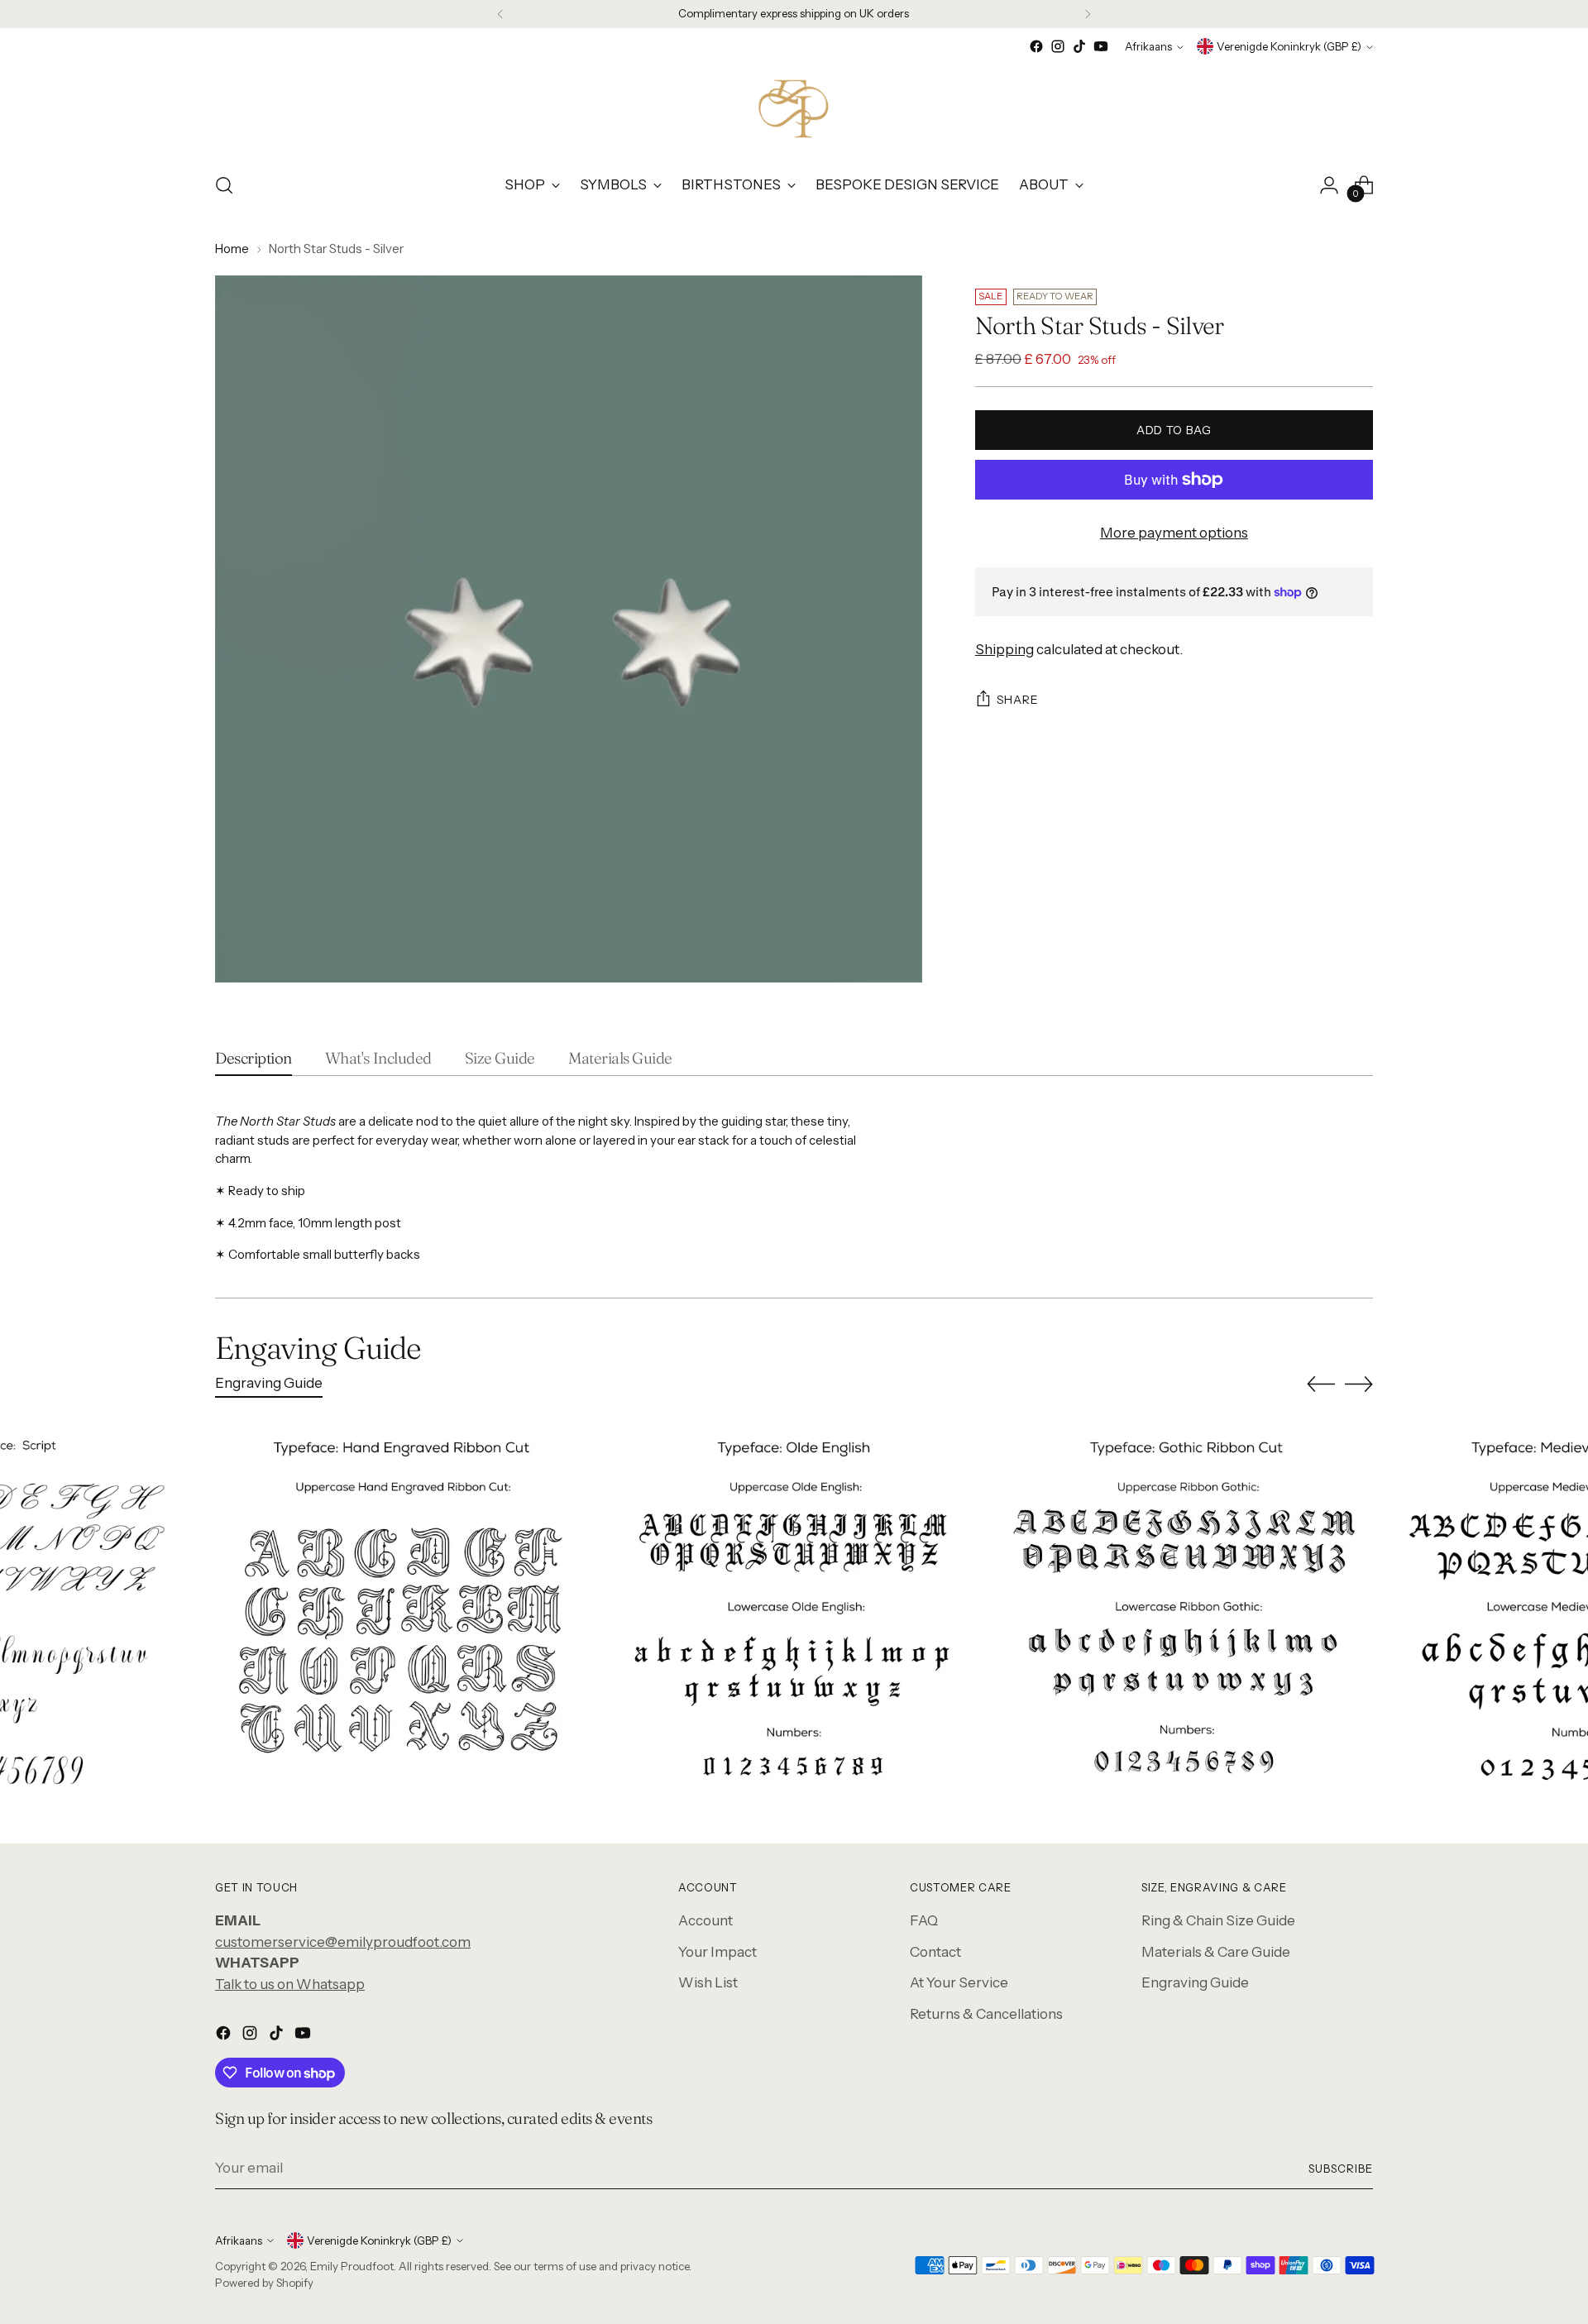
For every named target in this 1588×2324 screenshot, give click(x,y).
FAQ (924, 1920)
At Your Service (959, 1982)
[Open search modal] (224, 185)
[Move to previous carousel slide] (1321, 1384)
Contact (935, 1952)
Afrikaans (1148, 46)
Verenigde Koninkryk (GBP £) (1289, 46)
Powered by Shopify (264, 2283)
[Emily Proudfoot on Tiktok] (1079, 46)
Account (706, 1920)
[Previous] (500, 14)
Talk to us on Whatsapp (290, 1984)
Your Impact (717, 1952)
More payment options (1174, 533)
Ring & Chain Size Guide (1218, 1920)
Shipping (1004, 649)
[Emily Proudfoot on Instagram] (1058, 46)
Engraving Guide (1195, 1982)
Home (232, 249)
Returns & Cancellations (986, 2014)
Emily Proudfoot (352, 2266)
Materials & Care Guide (1216, 1952)
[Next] (1088, 14)
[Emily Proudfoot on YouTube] (1101, 46)
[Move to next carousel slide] (1359, 1384)
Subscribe (1341, 2169)
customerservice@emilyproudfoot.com (343, 1942)
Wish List (708, 1982)
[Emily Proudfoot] (794, 108)
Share (1018, 700)
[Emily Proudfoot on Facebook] (1036, 46)
